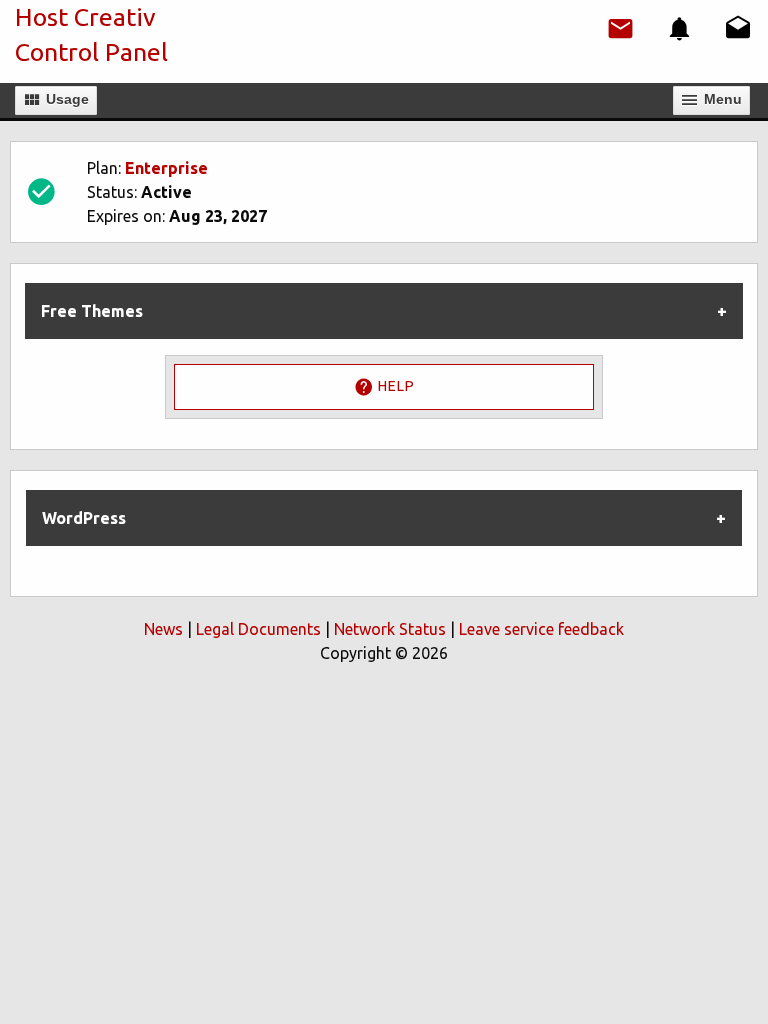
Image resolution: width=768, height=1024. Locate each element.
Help (394, 386)
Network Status (390, 629)
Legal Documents (258, 629)
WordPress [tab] (84, 518)
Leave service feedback (541, 629)
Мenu (721, 99)
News (163, 629)
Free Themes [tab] (92, 311)
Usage (65, 99)
